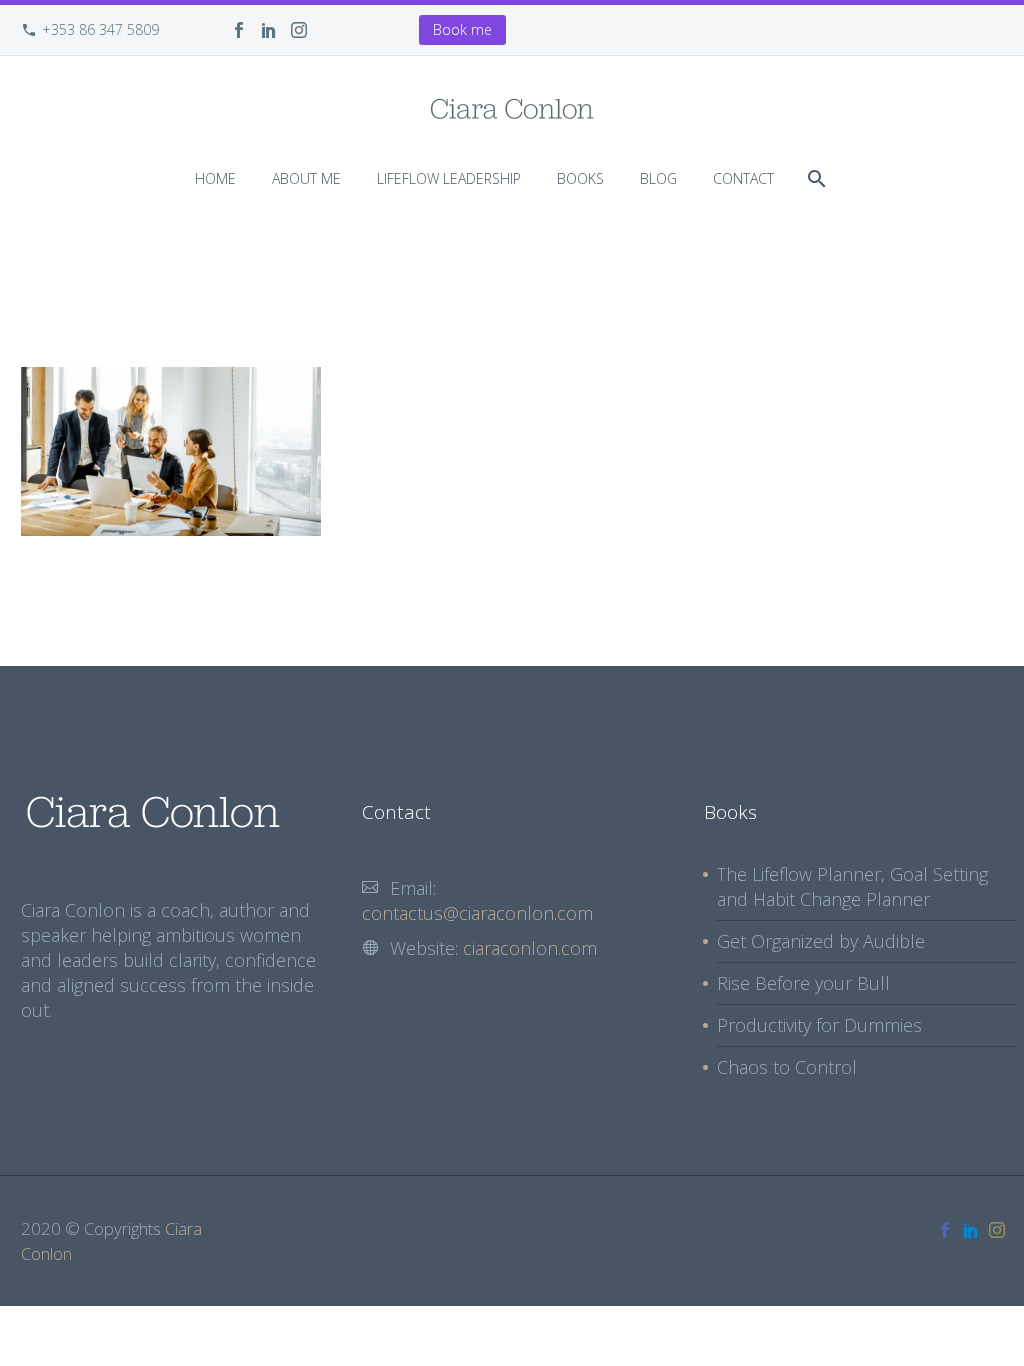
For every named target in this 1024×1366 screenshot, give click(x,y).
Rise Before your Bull (803, 983)
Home (215, 178)
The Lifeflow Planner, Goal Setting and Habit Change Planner (852, 886)
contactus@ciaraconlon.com (477, 913)
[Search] (814, 178)
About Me (306, 178)
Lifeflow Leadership (449, 178)
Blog (658, 178)
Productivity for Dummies (819, 1025)
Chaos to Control (787, 1067)
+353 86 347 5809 (100, 29)
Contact (743, 178)
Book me (462, 29)
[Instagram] (299, 30)
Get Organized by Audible (821, 941)
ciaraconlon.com (530, 948)
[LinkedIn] (269, 30)
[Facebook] (239, 30)
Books (580, 178)
